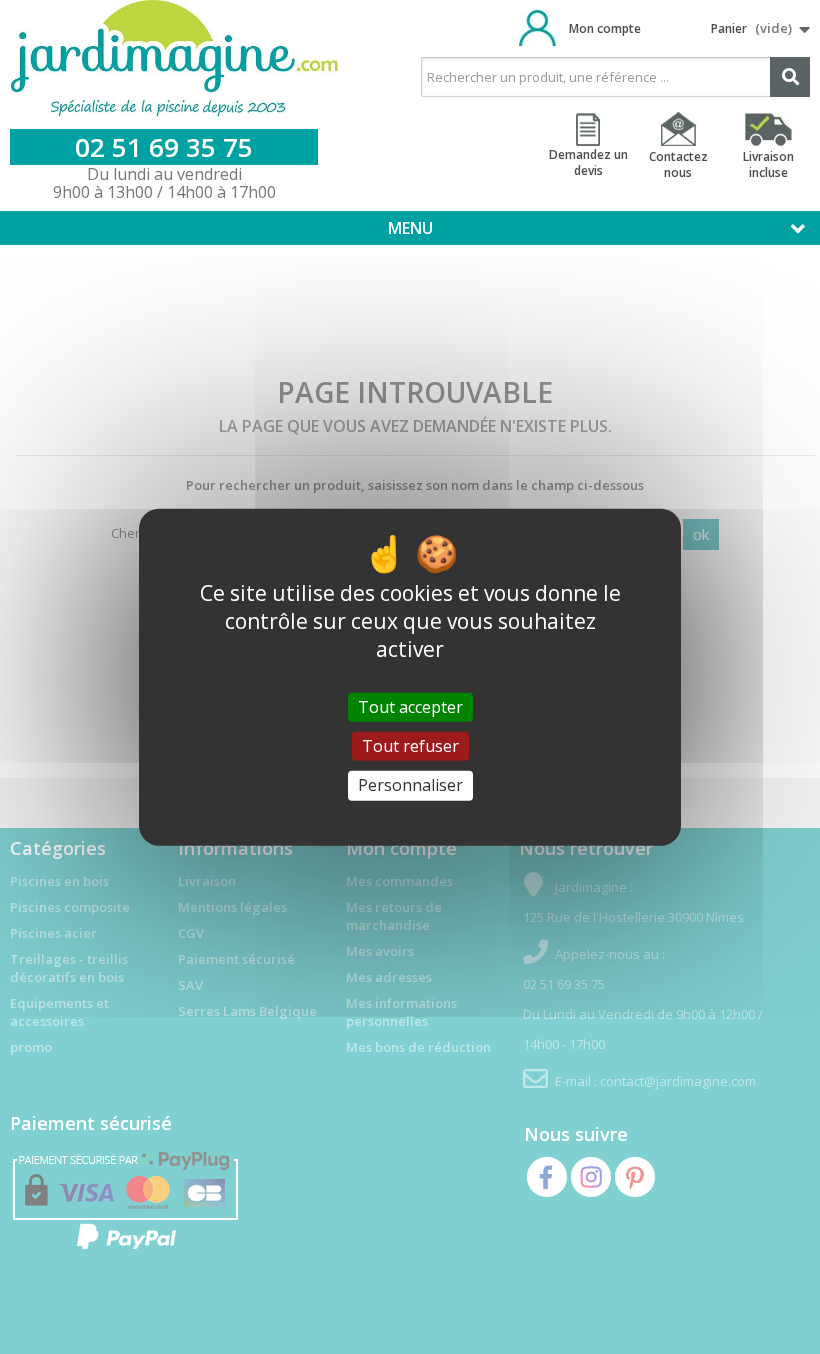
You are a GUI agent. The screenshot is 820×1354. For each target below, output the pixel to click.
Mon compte (605, 28)
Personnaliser (410, 785)
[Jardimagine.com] (174, 59)
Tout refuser (410, 746)
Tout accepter (410, 707)
